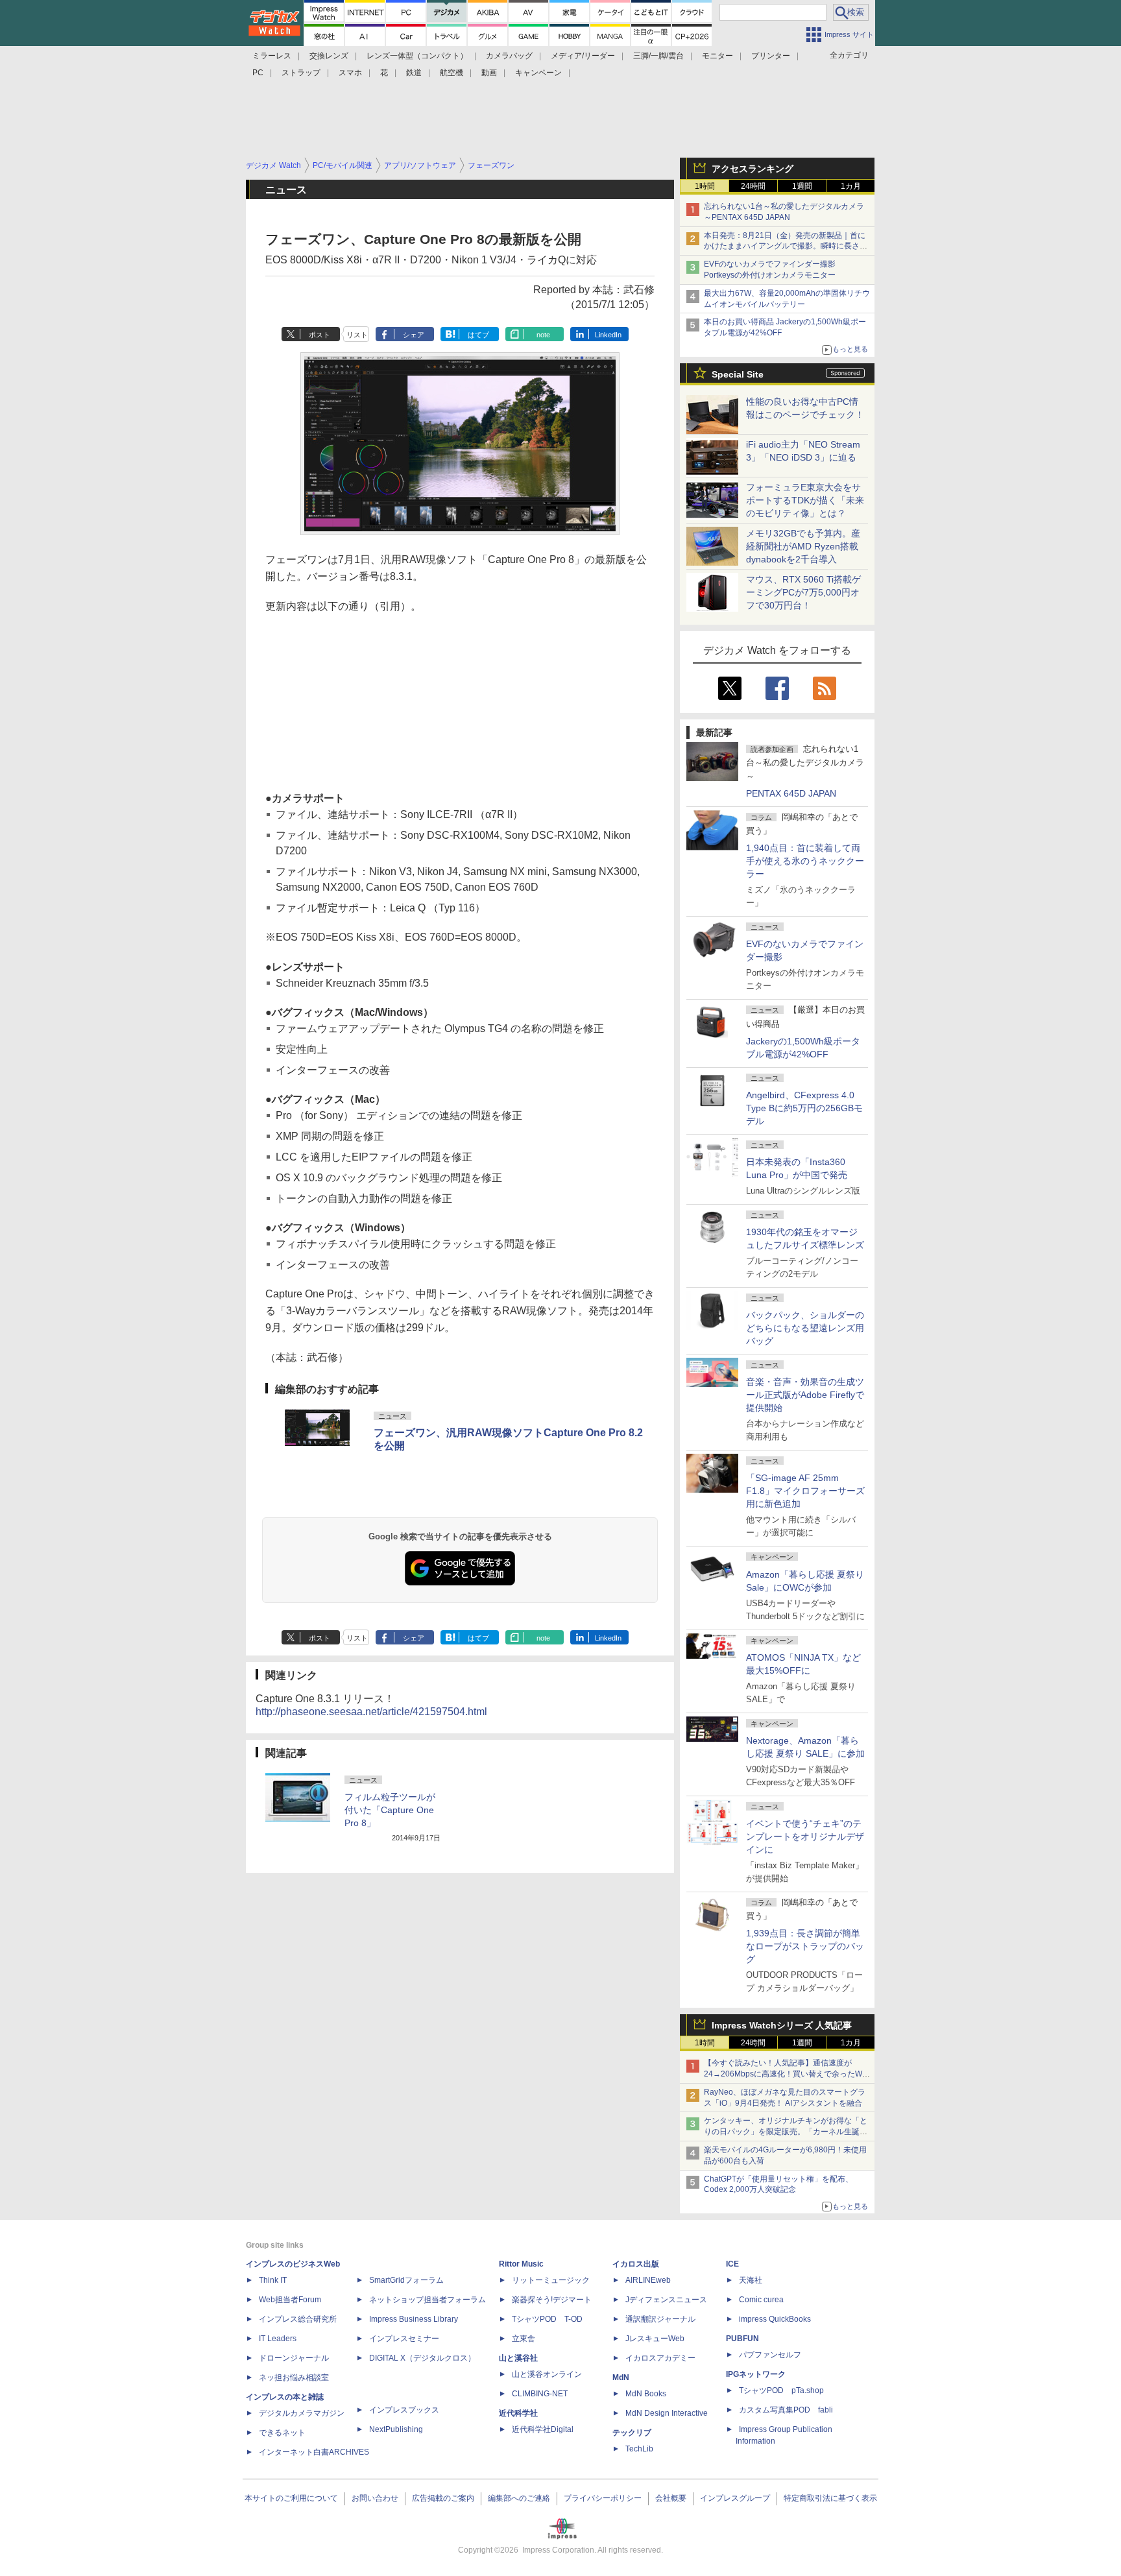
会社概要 (671, 2498)
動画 (489, 73)
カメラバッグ (509, 56)
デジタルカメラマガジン (302, 2413)
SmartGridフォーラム (406, 2280)
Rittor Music (521, 2264)
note (543, 335)
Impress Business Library (414, 2319)
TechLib (639, 2449)
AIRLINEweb (648, 2280)
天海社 (751, 2280)
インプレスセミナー (404, 2339)
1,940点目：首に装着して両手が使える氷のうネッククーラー (805, 861)
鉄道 (414, 73)
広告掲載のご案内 (443, 2498)
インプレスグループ (735, 2498)
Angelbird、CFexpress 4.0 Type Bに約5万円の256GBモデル (804, 1108)
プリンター (771, 56)
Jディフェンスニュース (666, 2300)
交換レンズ (329, 56)
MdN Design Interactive (667, 2413)
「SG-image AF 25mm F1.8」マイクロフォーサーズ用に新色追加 (805, 1491)
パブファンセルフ (770, 2355)
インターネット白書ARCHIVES (314, 2452)
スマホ (350, 73)
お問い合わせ (375, 2498)
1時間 (705, 186)
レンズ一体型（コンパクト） (417, 56)
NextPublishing (396, 2429)
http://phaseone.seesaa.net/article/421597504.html (371, 1712)
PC (258, 73)
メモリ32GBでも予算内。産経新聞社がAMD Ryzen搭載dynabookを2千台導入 (803, 546)
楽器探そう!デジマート (552, 2300)
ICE (732, 2264)
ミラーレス (272, 56)
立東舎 (524, 2339)
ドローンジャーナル (294, 2358)
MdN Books (646, 2394)
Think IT (273, 2280)
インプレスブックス (404, 2410)
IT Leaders (278, 2339)
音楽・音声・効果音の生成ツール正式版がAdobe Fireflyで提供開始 (805, 1395)
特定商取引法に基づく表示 (830, 2498)
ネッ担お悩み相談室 (294, 2377)
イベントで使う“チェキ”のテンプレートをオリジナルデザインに (805, 1836)
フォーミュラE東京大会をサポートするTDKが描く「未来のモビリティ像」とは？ (805, 500)
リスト (357, 335)
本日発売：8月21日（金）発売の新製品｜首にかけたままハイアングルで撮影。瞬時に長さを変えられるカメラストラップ (786, 247)
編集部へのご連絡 (519, 2498)
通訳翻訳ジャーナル (660, 2319)
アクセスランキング (753, 169)
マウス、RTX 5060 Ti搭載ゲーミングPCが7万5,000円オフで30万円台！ (803, 592)
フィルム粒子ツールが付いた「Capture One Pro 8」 (390, 1810)
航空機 (452, 73)
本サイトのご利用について (291, 2498)
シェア (414, 335)
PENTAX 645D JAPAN (791, 793)
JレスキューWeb (655, 2339)
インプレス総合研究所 (298, 2319)
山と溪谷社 (518, 2358)
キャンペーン (538, 73)
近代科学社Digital (543, 2429)
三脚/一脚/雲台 (658, 56)
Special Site (738, 374)
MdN (621, 2377)
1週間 (802, 186)
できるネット (282, 2433)
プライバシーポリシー (603, 2498)
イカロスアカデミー (660, 2358)
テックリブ (632, 2433)
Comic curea (761, 2300)
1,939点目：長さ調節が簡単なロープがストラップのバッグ (805, 1946)
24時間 (753, 186)
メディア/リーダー (583, 56)
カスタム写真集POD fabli (786, 2410)
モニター (717, 56)
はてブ (478, 335)
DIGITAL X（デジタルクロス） (422, 2358)
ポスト (319, 335)
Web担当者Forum (290, 2300)
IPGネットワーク (756, 2374)
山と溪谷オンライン (547, 2374)
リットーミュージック (551, 2280)
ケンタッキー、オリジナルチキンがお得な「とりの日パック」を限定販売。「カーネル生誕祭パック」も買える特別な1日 (786, 2132)
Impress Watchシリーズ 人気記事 (782, 2025)
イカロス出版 (636, 2264)
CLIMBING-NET (540, 2394)
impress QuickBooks (775, 2319)
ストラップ (301, 73)
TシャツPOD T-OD (547, 2319)
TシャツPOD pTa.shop (781, 2390)
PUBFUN (742, 2339)
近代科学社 (518, 2413)
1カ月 (851, 186)
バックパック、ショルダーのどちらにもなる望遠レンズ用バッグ (805, 1328)
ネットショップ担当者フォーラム (428, 2300)
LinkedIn (608, 335)
